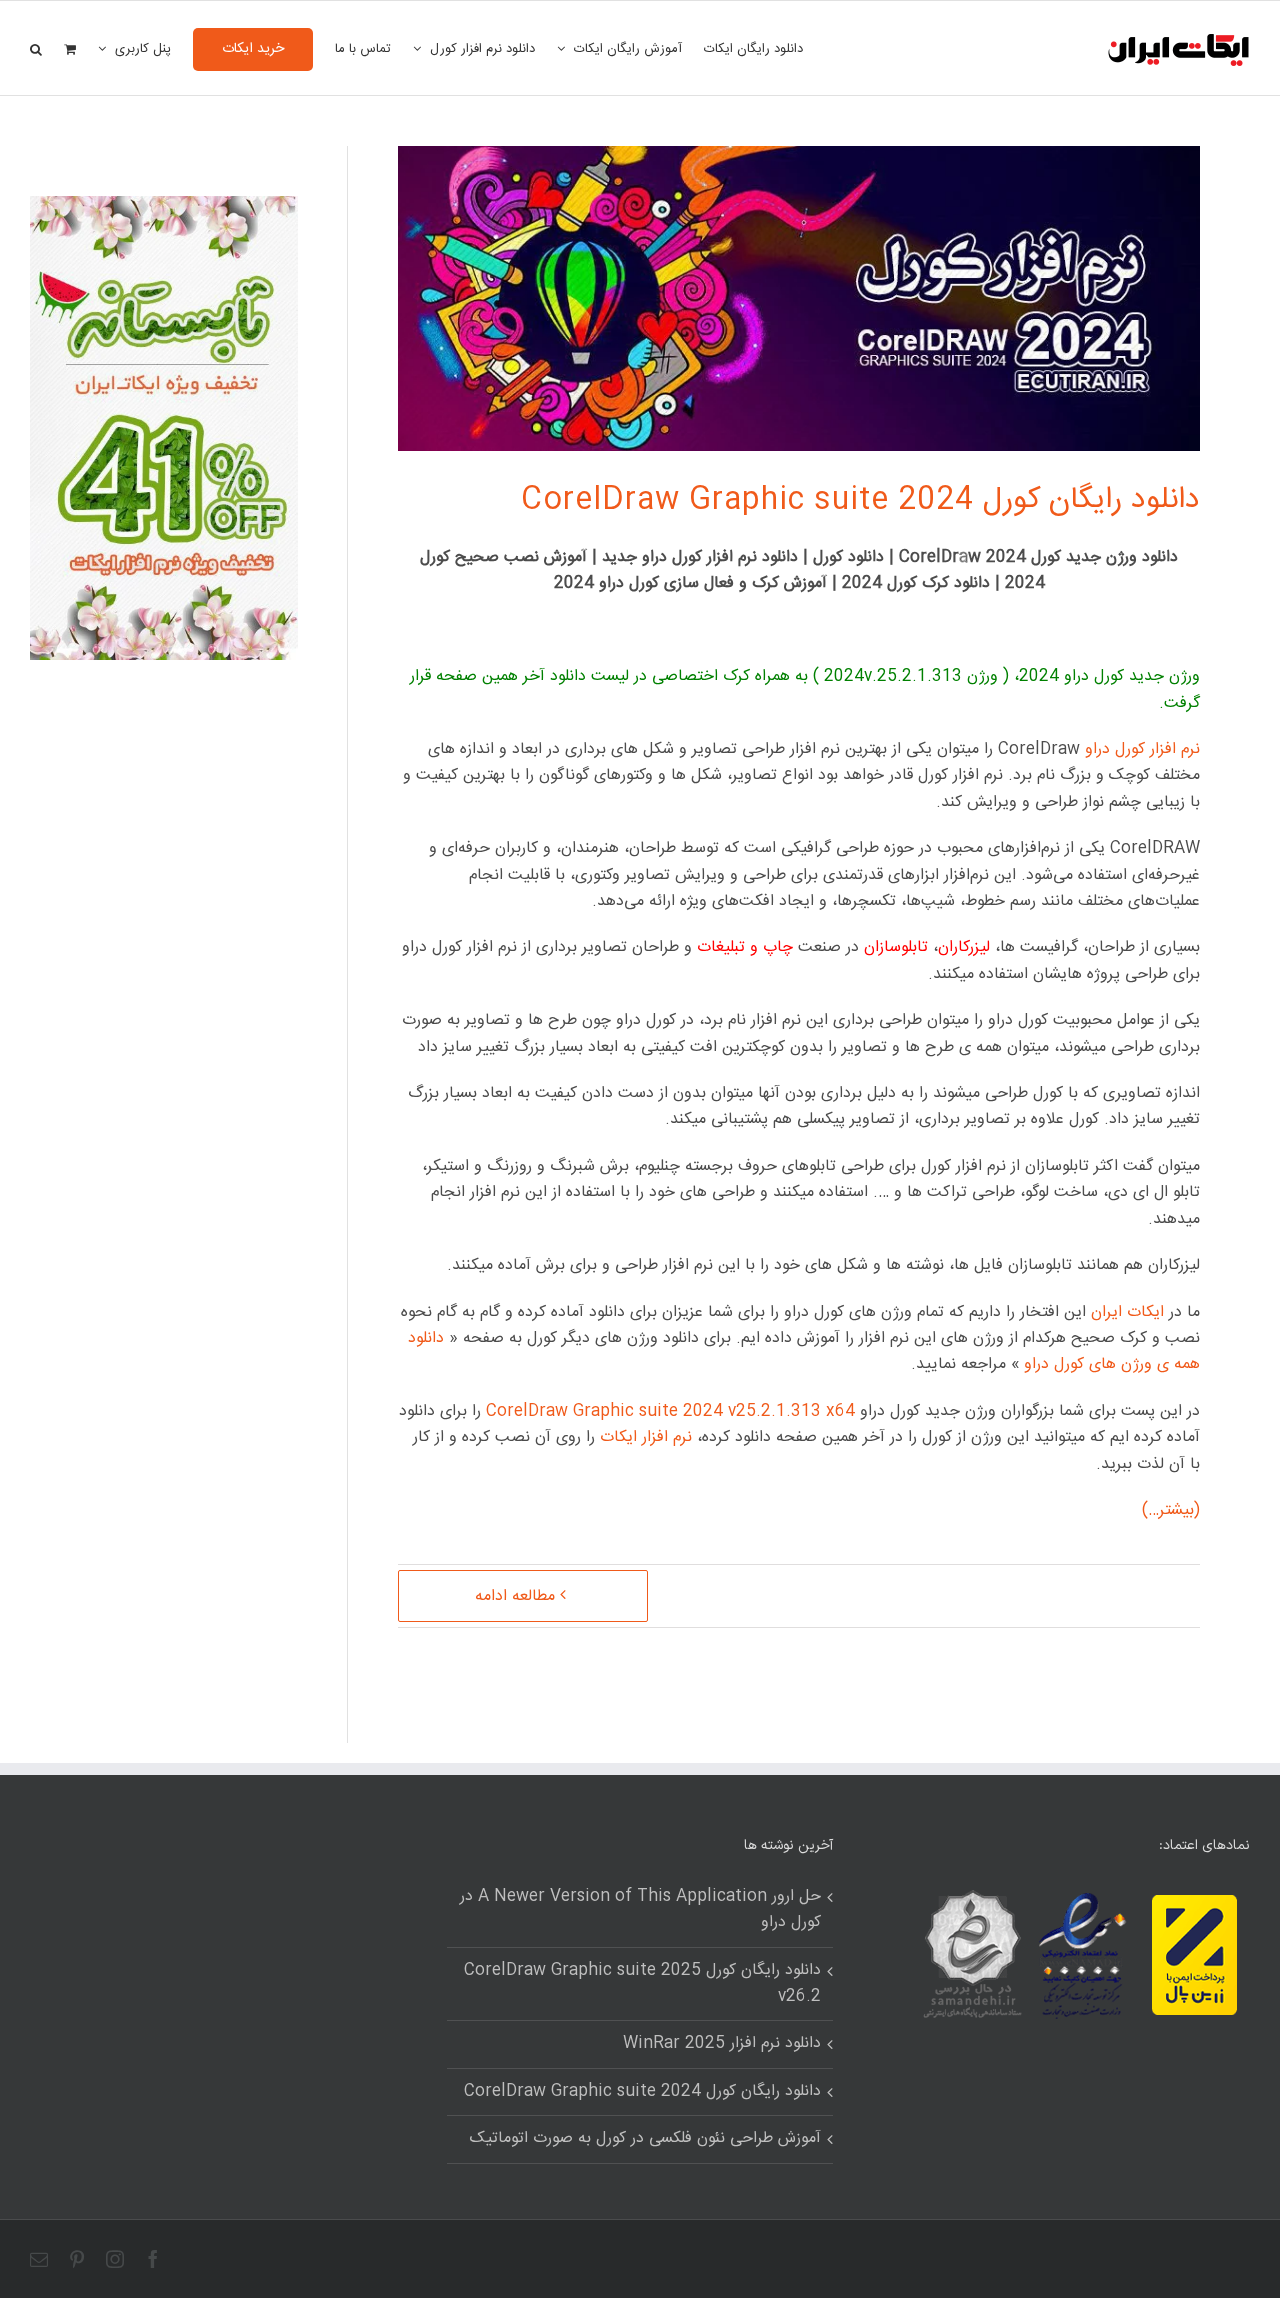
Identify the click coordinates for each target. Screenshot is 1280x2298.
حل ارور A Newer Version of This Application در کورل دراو (640, 1910)
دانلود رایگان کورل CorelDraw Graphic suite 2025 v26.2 (642, 1984)
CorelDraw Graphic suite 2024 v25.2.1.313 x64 (670, 1411)
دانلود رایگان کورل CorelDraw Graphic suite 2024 (860, 500)
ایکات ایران (1127, 1312)
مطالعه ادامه (515, 1596)
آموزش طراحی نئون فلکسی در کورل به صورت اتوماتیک (645, 2139)
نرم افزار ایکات (646, 1437)
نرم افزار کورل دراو (1142, 749)
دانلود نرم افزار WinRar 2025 (722, 2044)
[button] (36, 48)
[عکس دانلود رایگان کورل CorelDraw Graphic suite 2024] (164, 208)
